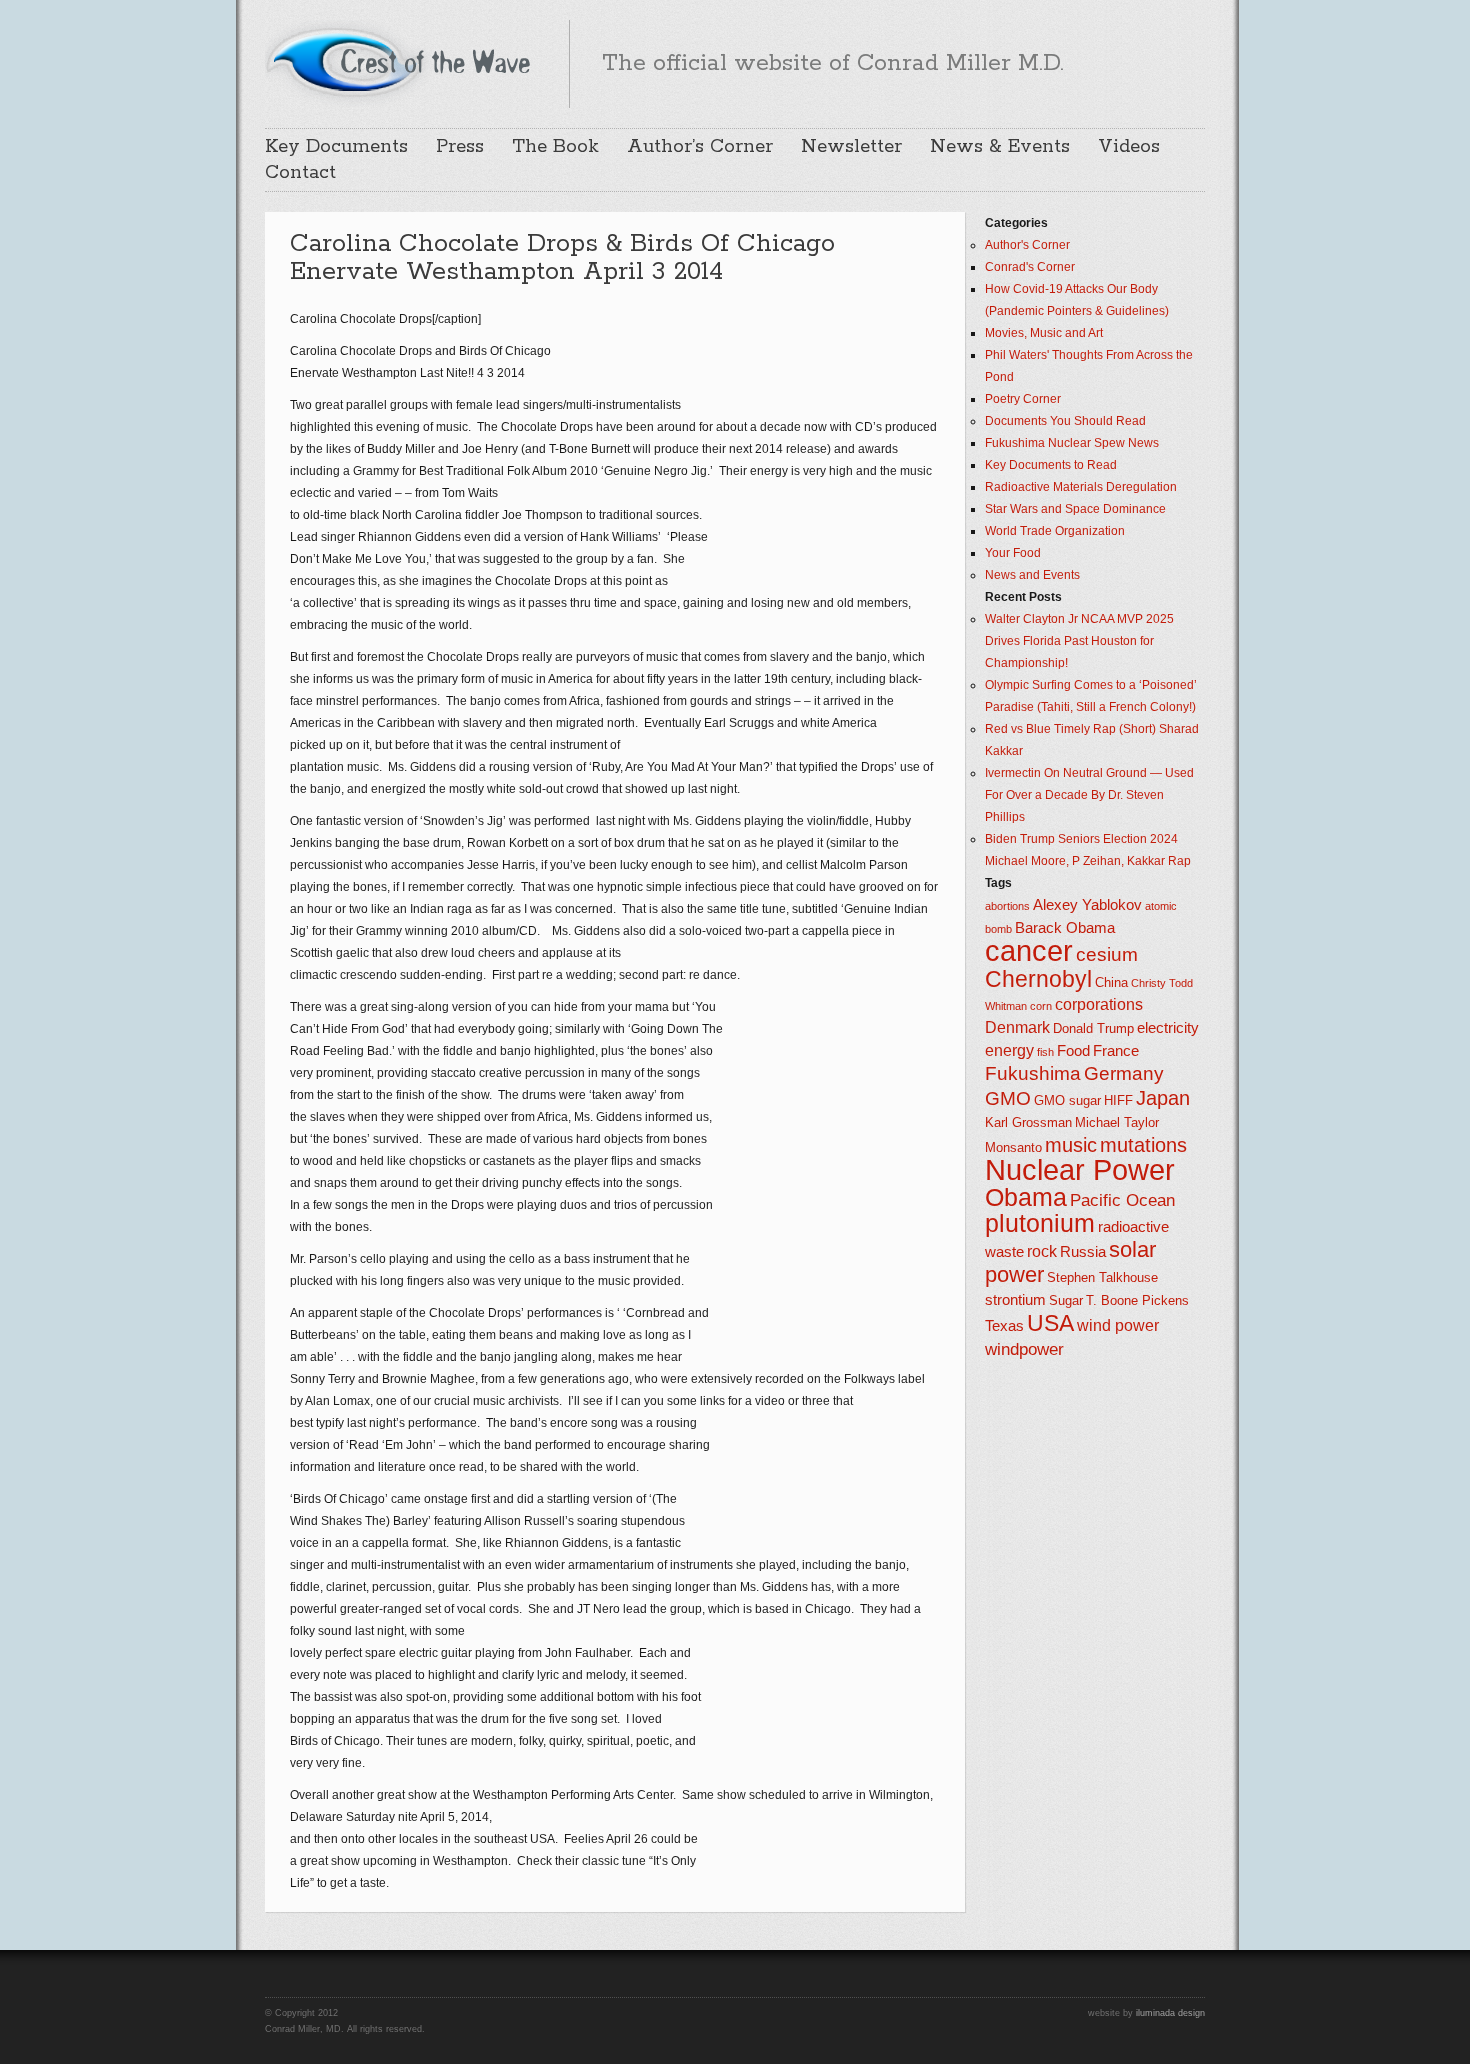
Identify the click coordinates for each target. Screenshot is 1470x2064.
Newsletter (851, 147)
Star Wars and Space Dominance (1075, 509)
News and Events (1032, 575)
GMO (1008, 1098)
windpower (1024, 1349)
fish (1045, 1052)
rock (1042, 1251)
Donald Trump (1093, 1028)
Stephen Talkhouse (1102, 1277)
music (1071, 1145)
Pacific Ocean (1122, 1200)
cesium (1107, 954)
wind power (1118, 1325)
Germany (1124, 1073)
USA (1050, 1323)
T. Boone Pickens (1137, 1300)
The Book (555, 147)
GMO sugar (1067, 1100)
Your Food (1013, 553)
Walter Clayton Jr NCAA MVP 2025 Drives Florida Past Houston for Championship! (1079, 641)
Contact (300, 173)
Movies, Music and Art (1044, 333)
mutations (1143, 1145)
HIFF (1118, 1100)
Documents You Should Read (1065, 421)
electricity (1168, 1028)
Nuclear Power (1080, 1170)
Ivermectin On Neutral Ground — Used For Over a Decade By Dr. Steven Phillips (1089, 795)
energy (1009, 1050)
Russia (1083, 1252)
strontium (1015, 1300)
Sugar (1066, 1300)
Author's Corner (1027, 245)
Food (1073, 1051)
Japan (1163, 1098)
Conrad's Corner (1030, 267)
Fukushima (1033, 1073)
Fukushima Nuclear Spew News (1072, 443)
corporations (1099, 1004)
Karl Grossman (1028, 1122)
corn (1041, 1006)
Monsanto (1013, 1147)
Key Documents (336, 147)
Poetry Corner (1023, 399)
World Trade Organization (1055, 531)
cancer (1029, 950)
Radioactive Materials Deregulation (1081, 487)
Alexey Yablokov (1087, 905)
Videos (1129, 147)
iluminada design (1170, 2013)
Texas (1004, 1326)
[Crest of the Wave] (401, 61)
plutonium (1040, 1223)
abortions (1007, 906)
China (1111, 982)
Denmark (1017, 1027)
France (1116, 1051)
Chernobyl (1038, 979)
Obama (1026, 1197)
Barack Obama (1065, 928)
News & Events (1000, 147)
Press (460, 147)
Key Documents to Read (1051, 465)
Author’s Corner (700, 147)
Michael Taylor (1117, 1122)
